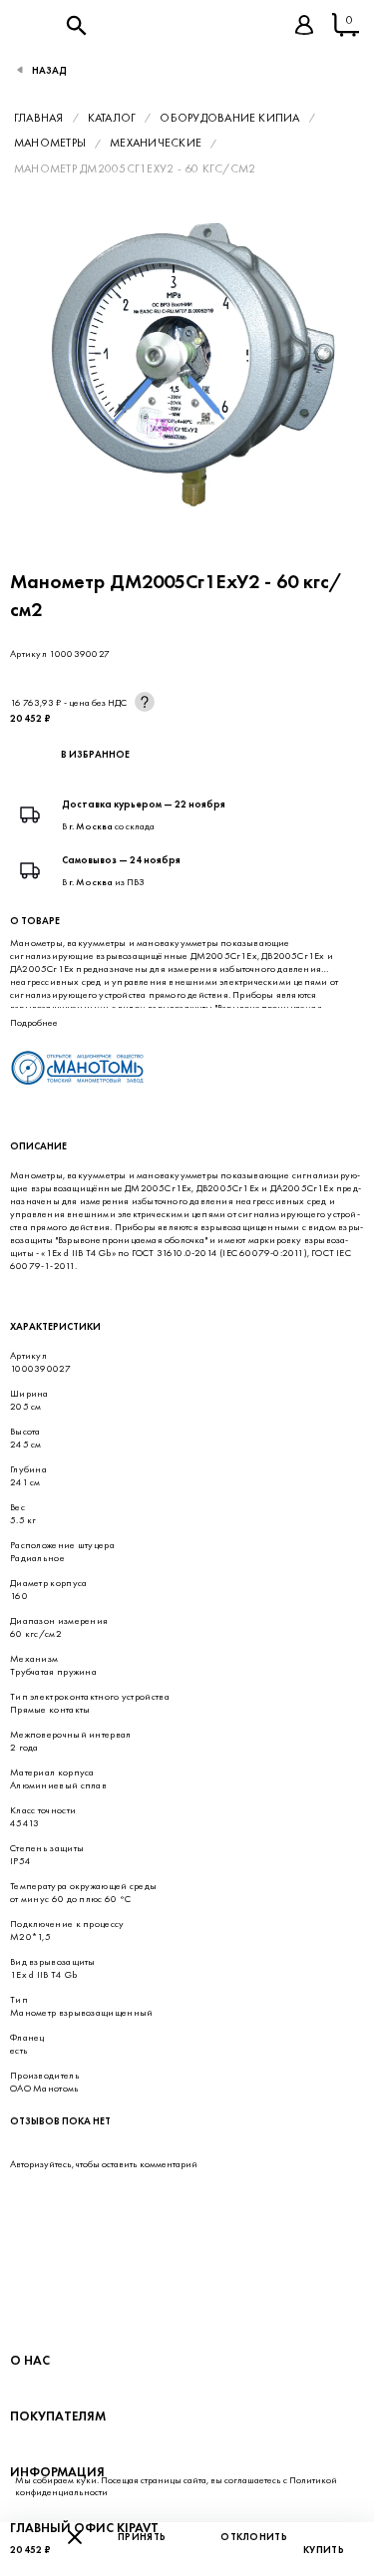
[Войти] (304, 25)
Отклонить (254, 2537)
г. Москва (91, 826)
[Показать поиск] (76, 25)
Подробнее (34, 1022)
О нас (30, 2360)
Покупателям (58, 2416)
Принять (142, 2537)
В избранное (95, 754)
